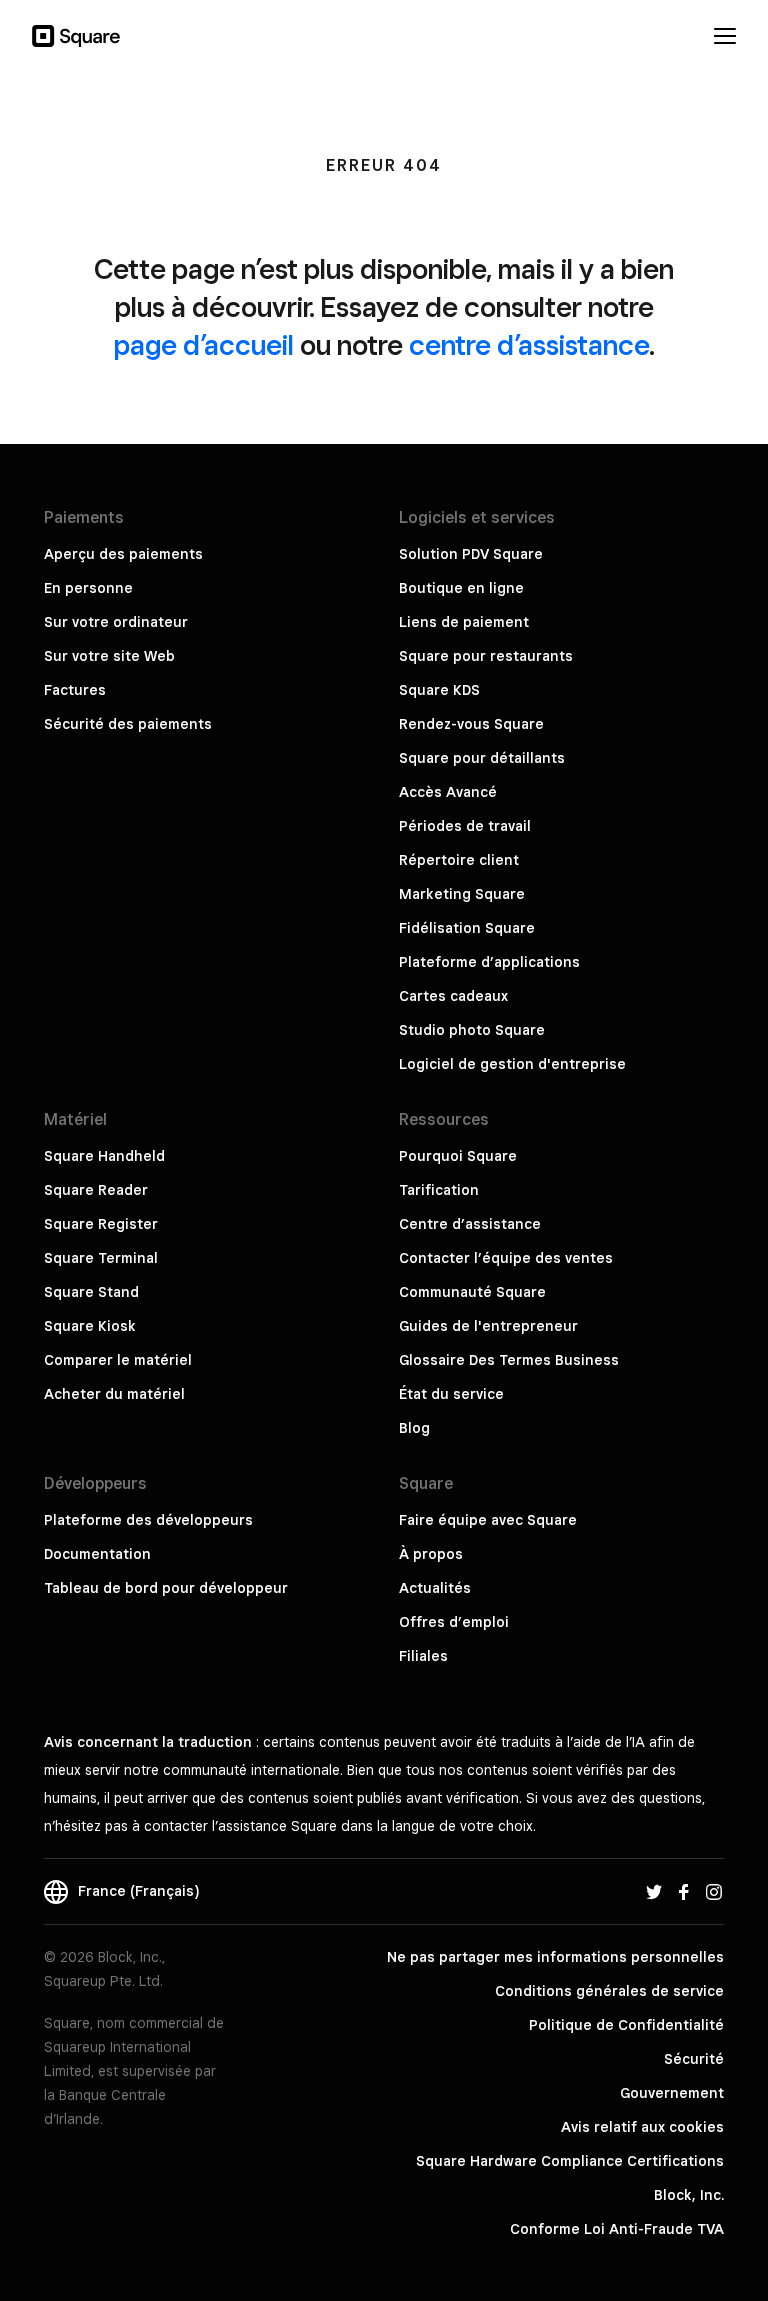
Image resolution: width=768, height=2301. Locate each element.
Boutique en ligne (461, 588)
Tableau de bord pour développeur (166, 1588)
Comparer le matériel (118, 1360)
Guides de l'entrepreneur (488, 1326)
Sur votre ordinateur (116, 622)
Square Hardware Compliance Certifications (570, 2161)
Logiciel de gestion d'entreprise (512, 1064)
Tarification (439, 1190)
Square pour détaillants (482, 758)
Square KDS (439, 690)
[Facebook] (684, 1891)
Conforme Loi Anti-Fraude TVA (617, 2229)
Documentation (97, 1554)
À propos (431, 1554)
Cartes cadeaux (453, 996)
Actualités (435, 1588)
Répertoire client (459, 860)
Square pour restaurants (486, 656)
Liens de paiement (464, 622)
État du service (451, 1394)
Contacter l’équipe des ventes (506, 1258)
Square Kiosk (90, 1326)
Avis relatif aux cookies (642, 2127)
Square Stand (91, 1292)
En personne (88, 588)
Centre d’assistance (470, 1224)
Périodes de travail (465, 826)
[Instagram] (714, 1891)
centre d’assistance (529, 344)
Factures (75, 690)
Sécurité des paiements (128, 724)
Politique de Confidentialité (626, 2025)
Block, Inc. (689, 2195)
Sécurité (694, 2059)
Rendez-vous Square (471, 724)
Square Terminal (101, 1258)
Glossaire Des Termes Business (509, 1360)
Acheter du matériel (114, 1394)
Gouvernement (672, 2093)
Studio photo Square (472, 1030)
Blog (414, 1428)
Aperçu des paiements (123, 554)
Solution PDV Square (471, 554)
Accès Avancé (448, 792)
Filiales (423, 1656)
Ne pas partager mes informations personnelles (555, 1957)
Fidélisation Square (467, 928)
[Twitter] (654, 1891)
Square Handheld (104, 1156)
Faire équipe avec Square (488, 1520)
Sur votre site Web (109, 656)
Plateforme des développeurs (148, 1520)
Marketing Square (462, 894)
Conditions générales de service (609, 1991)
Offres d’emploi (454, 1622)
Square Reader (96, 1190)
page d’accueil (204, 344)
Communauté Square (472, 1292)
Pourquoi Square (458, 1156)
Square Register (101, 1224)
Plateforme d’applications (489, 962)
